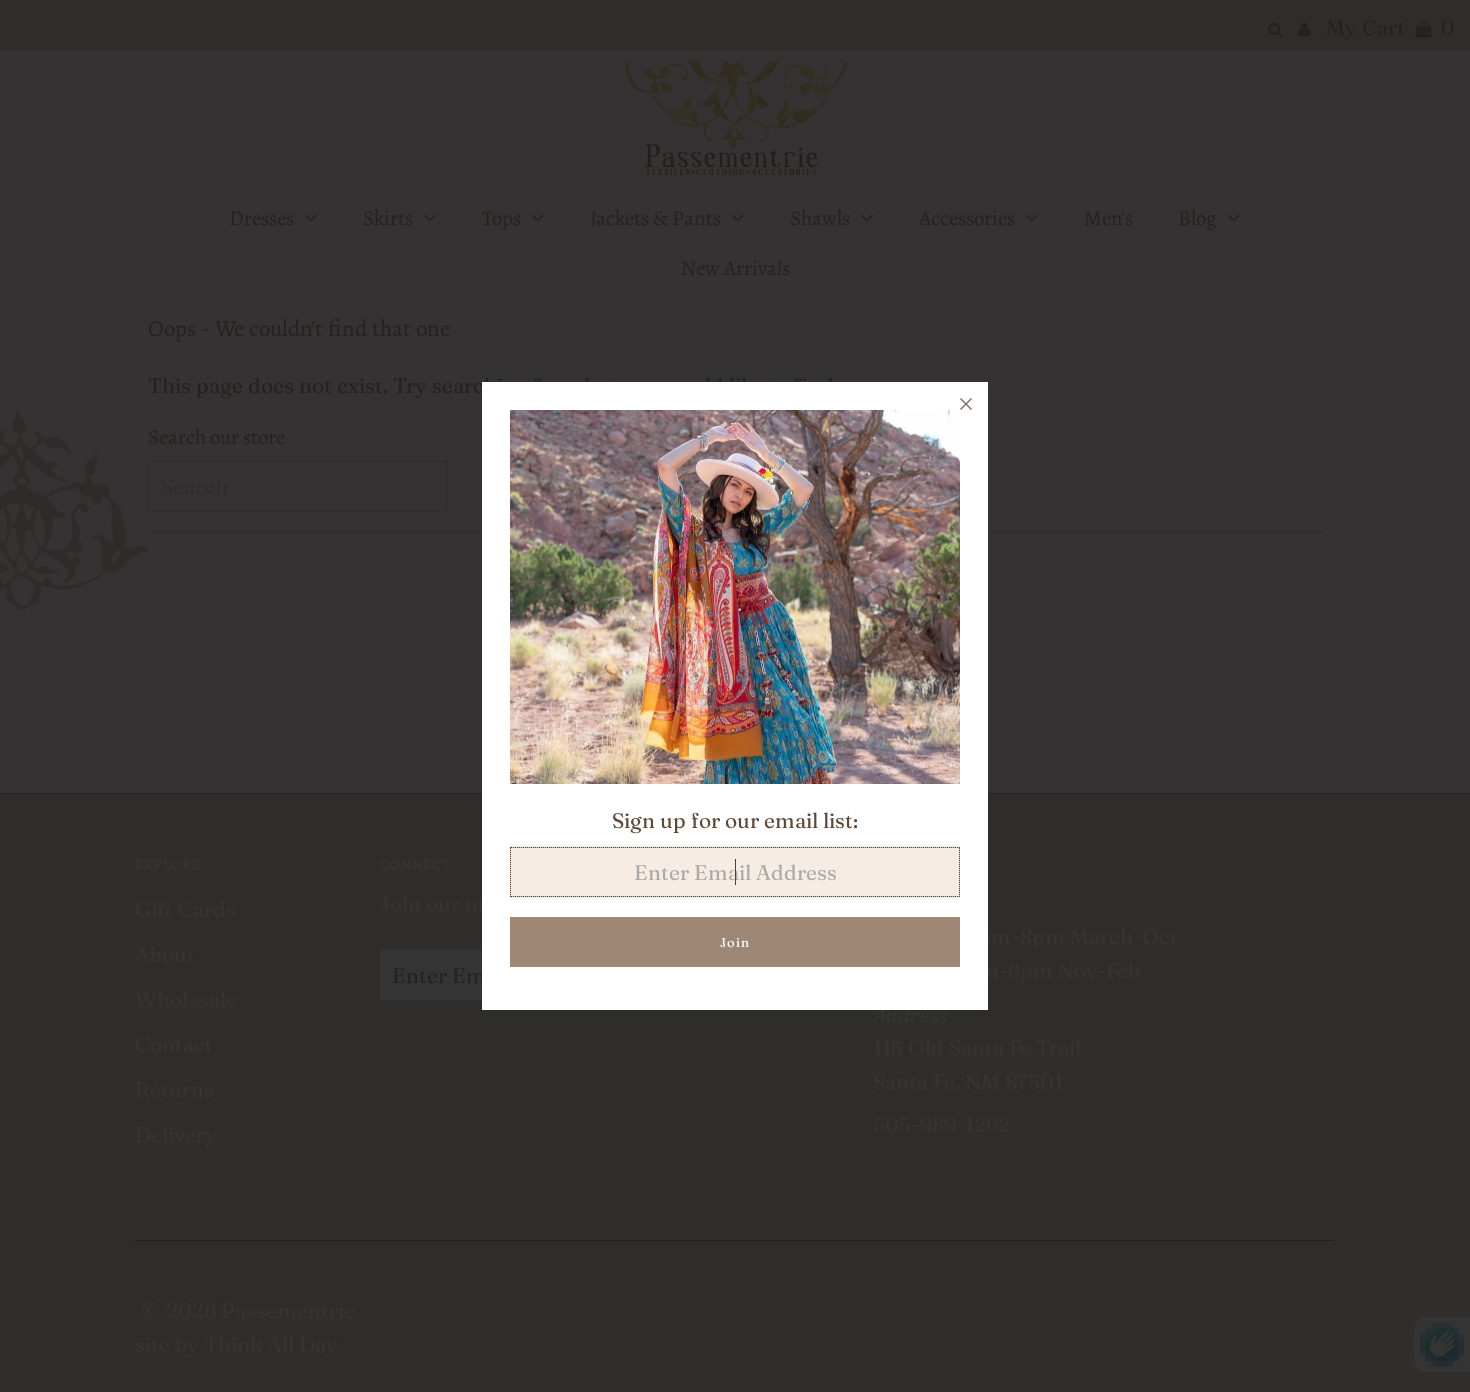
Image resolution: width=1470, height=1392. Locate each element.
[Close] (966, 404)
